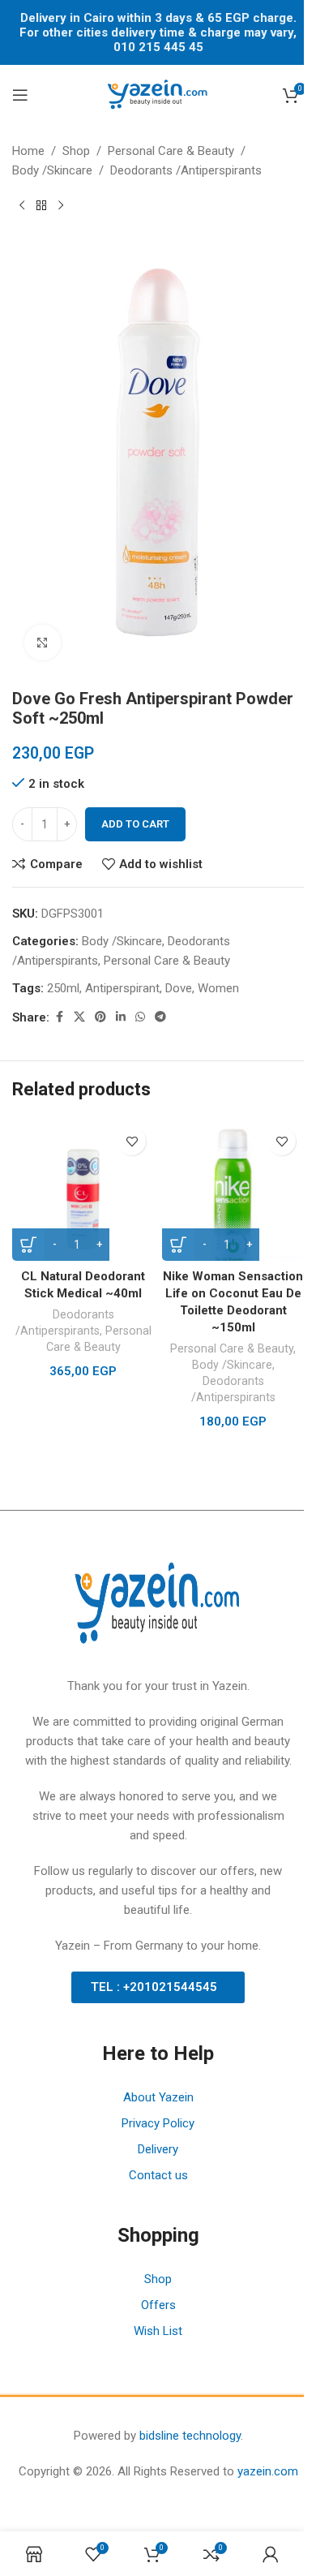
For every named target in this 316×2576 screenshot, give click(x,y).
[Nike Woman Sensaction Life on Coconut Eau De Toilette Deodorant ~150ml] (233, 1190)
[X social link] (79, 1017)
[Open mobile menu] (20, 95)
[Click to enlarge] (43, 643)
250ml (63, 988)
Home (28, 151)
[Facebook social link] (59, 1017)
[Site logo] (158, 94)
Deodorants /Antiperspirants (186, 170)
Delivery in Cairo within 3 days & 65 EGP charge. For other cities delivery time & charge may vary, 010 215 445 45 (158, 32)
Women (218, 988)
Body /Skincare (52, 170)
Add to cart (135, 824)
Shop (76, 151)
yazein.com (268, 2471)
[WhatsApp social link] (140, 1017)
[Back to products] (41, 206)
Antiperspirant (122, 988)
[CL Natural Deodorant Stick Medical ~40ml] (83, 1190)
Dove (179, 988)
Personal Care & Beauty (171, 151)
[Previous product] (22, 206)
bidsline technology (190, 2436)
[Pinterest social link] (100, 1017)
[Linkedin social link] (121, 1017)
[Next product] (61, 206)
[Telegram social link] (160, 1017)
